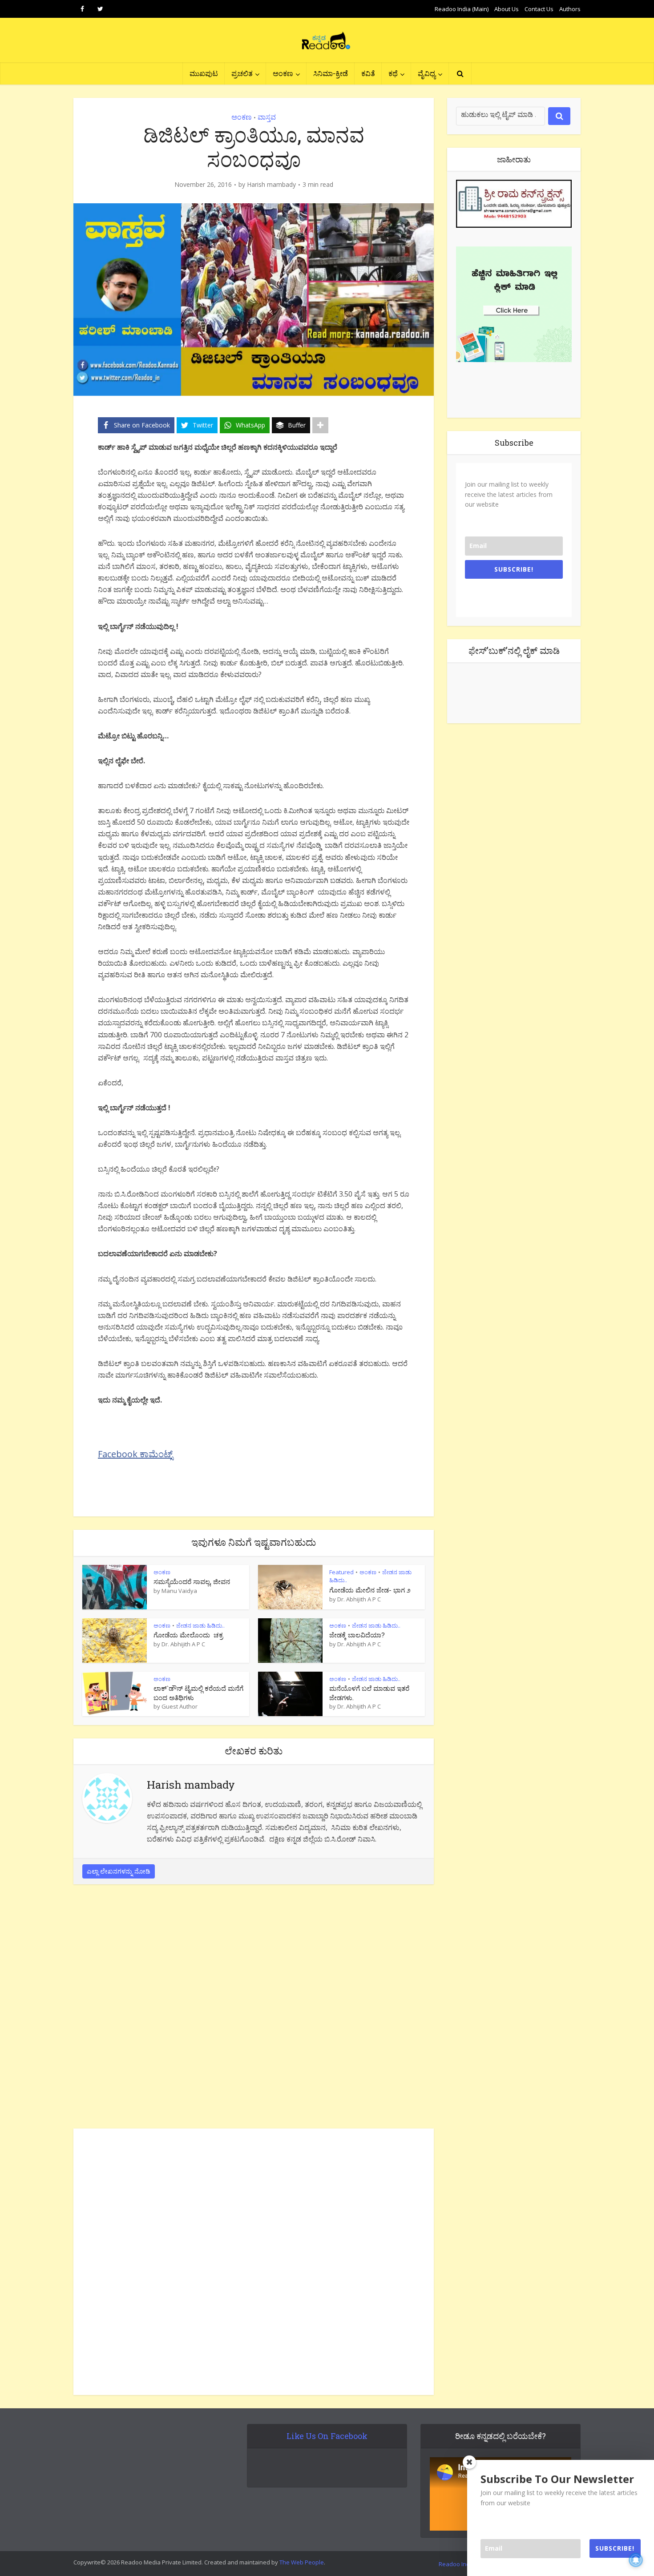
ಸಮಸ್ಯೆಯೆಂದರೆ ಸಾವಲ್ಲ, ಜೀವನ (192, 1581)
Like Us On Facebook (327, 2436)
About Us (507, 9)
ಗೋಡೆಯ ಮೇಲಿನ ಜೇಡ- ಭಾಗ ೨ (370, 1590)
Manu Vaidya (179, 1591)
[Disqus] (254, 2009)
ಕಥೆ (393, 73)
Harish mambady (271, 185)
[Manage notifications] (636, 2560)
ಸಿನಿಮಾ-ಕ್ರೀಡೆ (331, 73)
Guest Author (180, 1706)
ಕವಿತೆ (368, 73)
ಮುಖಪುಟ (204, 73)
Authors (570, 9)
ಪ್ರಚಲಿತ (242, 73)
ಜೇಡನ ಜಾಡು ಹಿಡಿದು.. (200, 1625)
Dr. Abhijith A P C (359, 1599)
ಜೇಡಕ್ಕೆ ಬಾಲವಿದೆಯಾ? (357, 1635)
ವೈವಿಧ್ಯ (427, 73)
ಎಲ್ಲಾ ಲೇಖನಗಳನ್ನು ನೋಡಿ (119, 1871)
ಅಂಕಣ (283, 73)
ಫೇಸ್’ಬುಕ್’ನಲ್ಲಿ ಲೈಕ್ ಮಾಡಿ (514, 650)
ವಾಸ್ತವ (267, 117)
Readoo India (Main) (462, 9)
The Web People (302, 2562)
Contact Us (539, 9)
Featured (341, 1572)
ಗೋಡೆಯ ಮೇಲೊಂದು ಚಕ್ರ (188, 1635)
